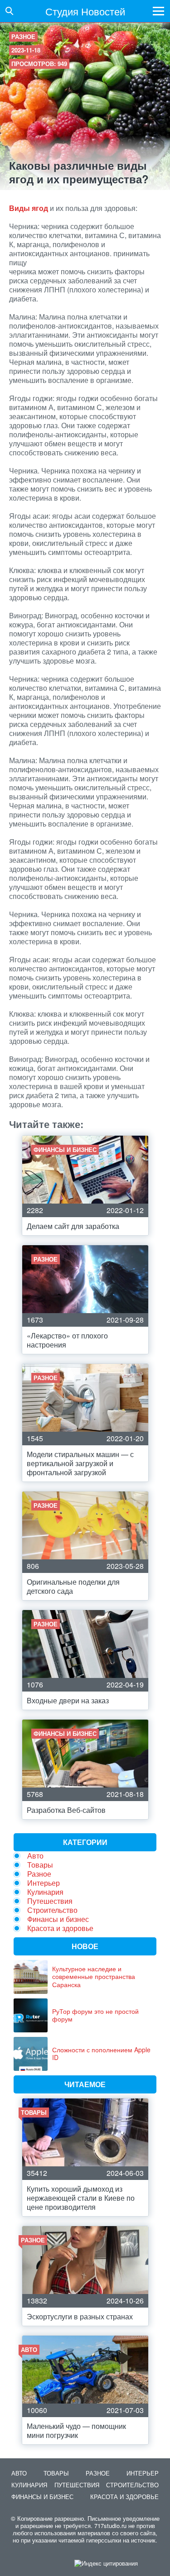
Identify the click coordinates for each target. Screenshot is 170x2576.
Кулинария (45, 1892)
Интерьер (44, 1883)
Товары (40, 1865)
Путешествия (50, 1901)
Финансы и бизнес (58, 1919)
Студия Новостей (85, 11)
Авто (35, 1856)
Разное (23, 36)
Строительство (52, 1910)
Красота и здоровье (60, 1928)
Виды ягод (29, 208)
